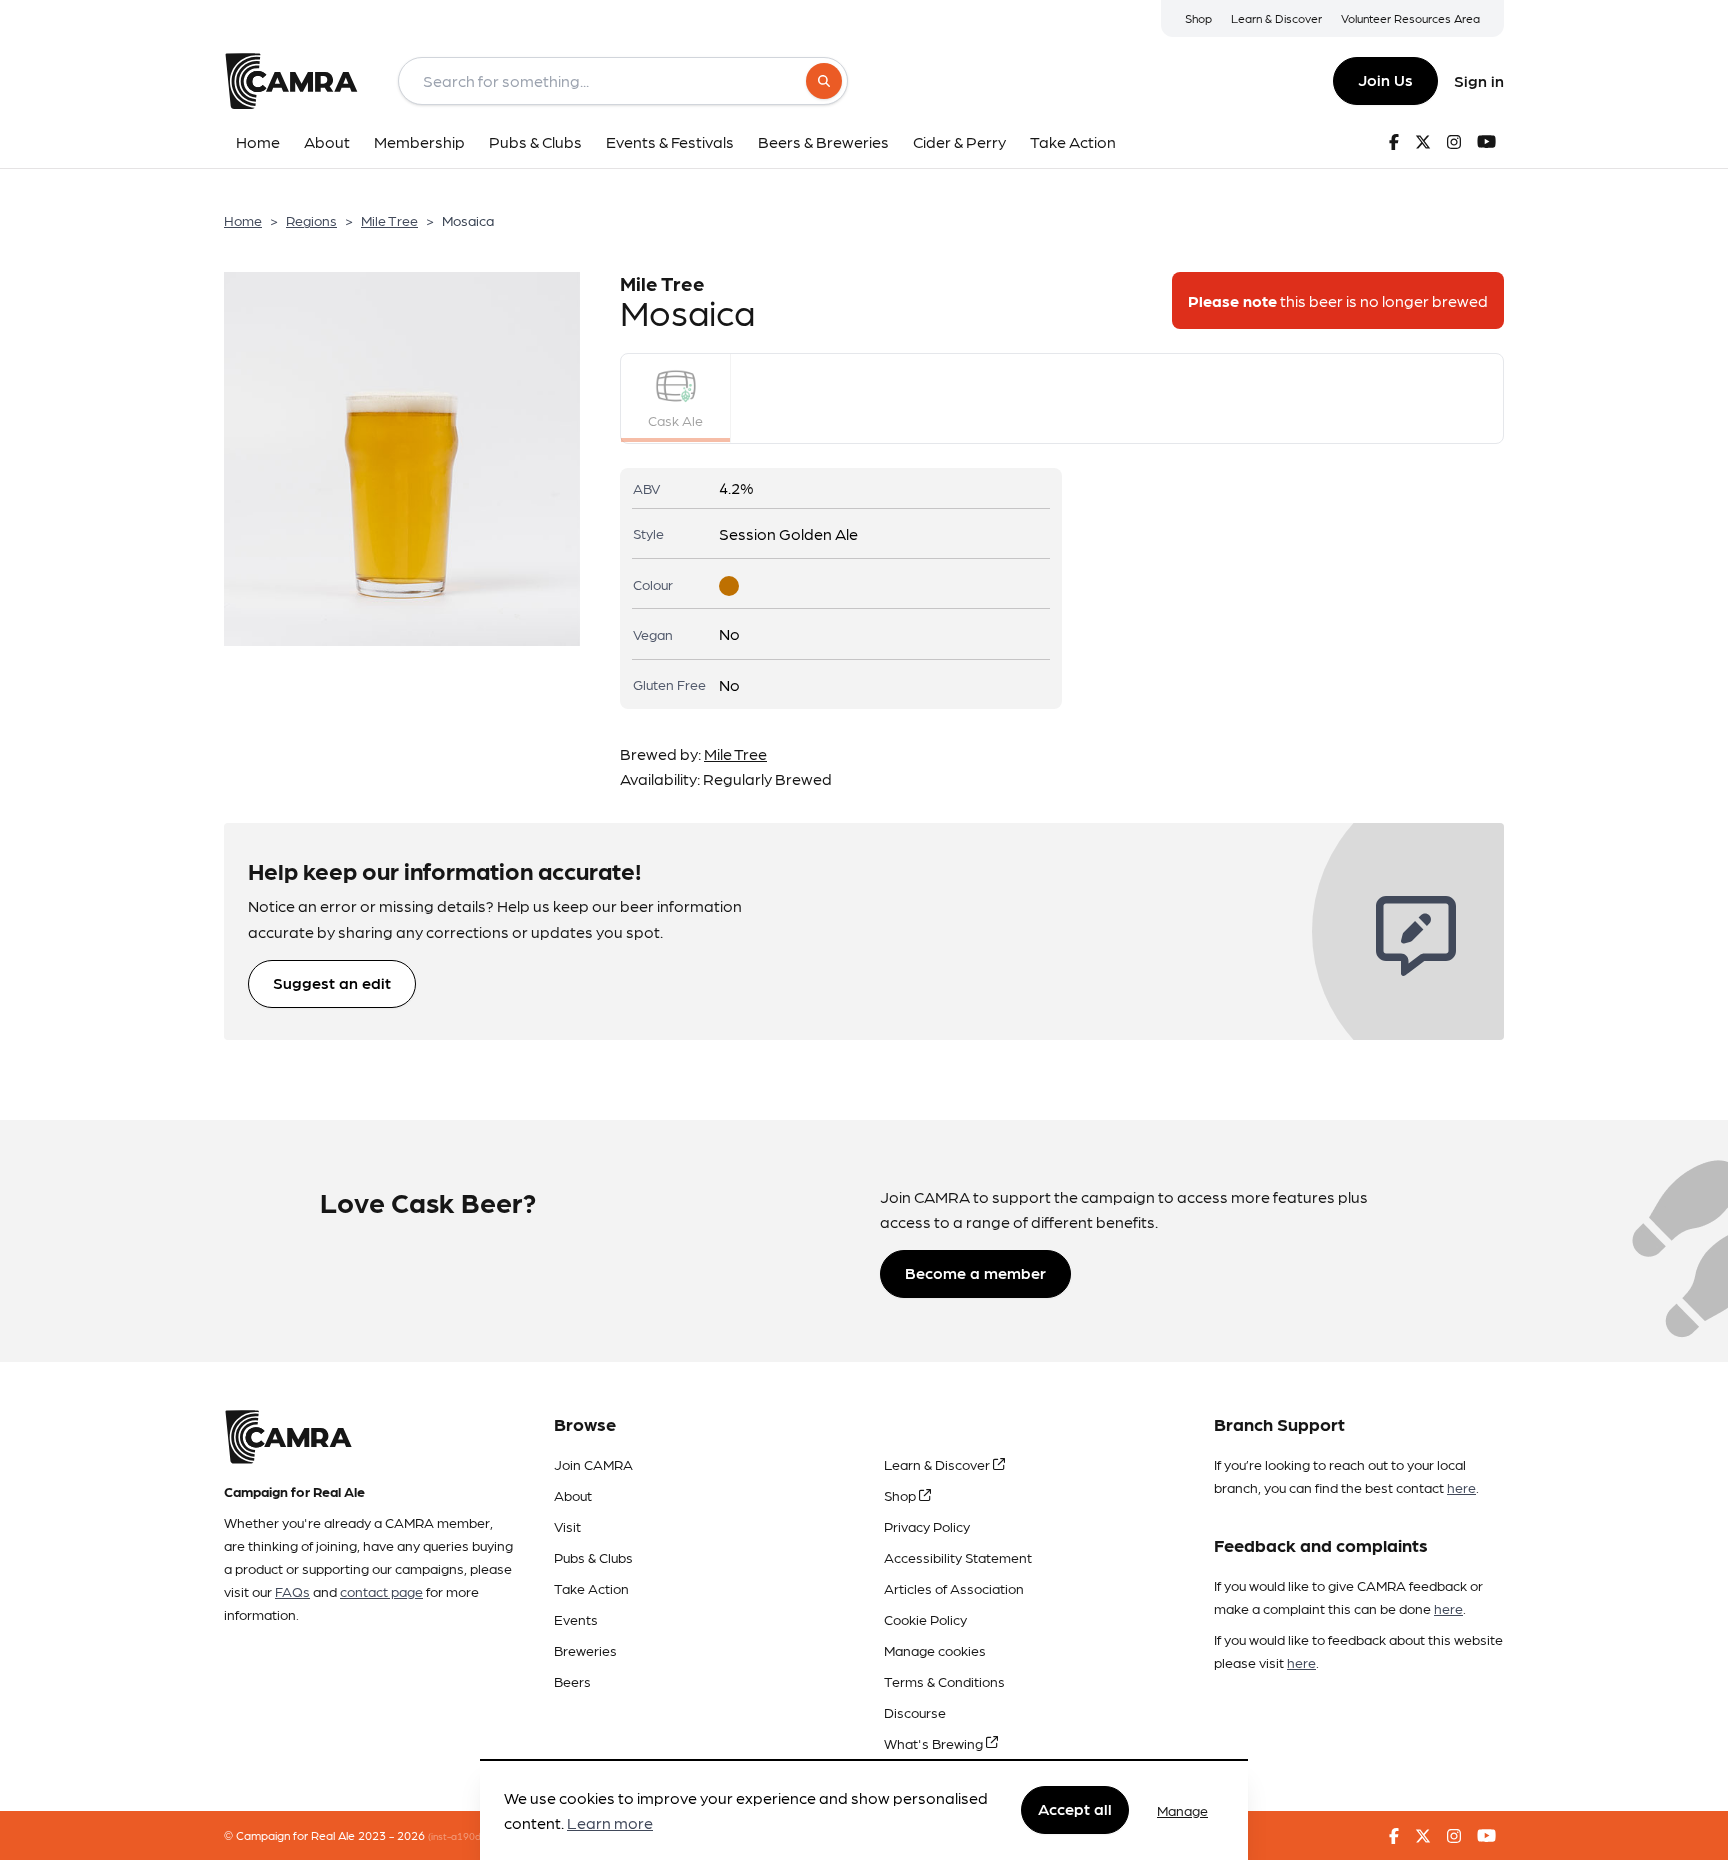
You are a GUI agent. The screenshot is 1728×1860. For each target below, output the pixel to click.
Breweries (585, 1650)
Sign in (1479, 80)
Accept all (1075, 1809)
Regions (311, 220)
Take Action (591, 1588)
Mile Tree (389, 220)
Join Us (1385, 79)
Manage (1182, 1810)
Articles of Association (954, 1588)
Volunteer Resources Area (1410, 18)
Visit (567, 1526)
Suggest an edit (332, 982)
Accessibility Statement (958, 1557)
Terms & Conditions (944, 1681)
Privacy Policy (927, 1526)
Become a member (975, 1272)
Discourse (915, 1712)
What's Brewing (935, 1743)
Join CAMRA (593, 1464)
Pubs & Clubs (593, 1557)
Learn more (610, 1823)
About (573, 1495)
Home (243, 220)
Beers (572, 1681)
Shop (1198, 18)
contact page (381, 1591)
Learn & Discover (1276, 18)
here (1461, 1487)
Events (576, 1619)
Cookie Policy (925, 1619)
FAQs (292, 1591)
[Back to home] (291, 81)
